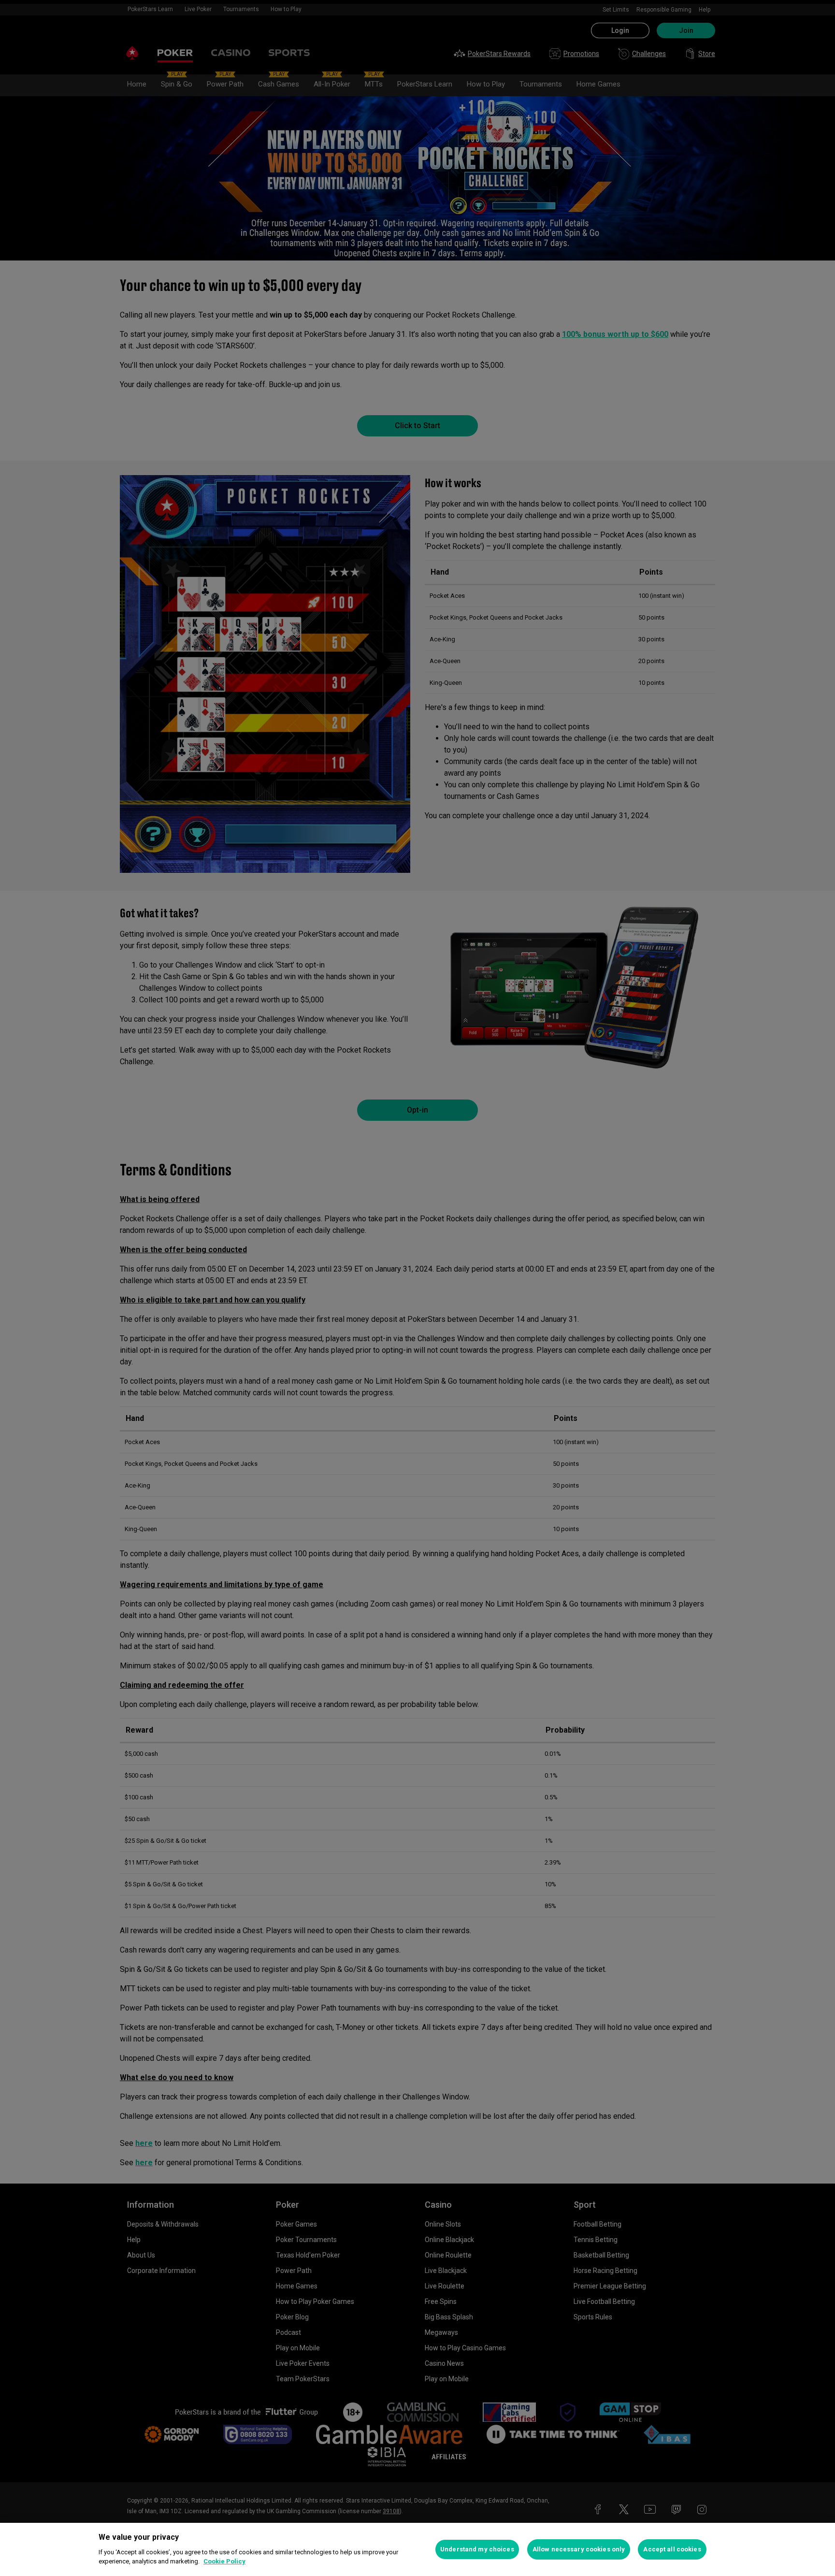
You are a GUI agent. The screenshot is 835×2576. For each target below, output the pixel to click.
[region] (417, 2549)
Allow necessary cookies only (579, 2549)
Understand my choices (477, 2549)
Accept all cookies (672, 2549)
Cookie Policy (224, 2561)
